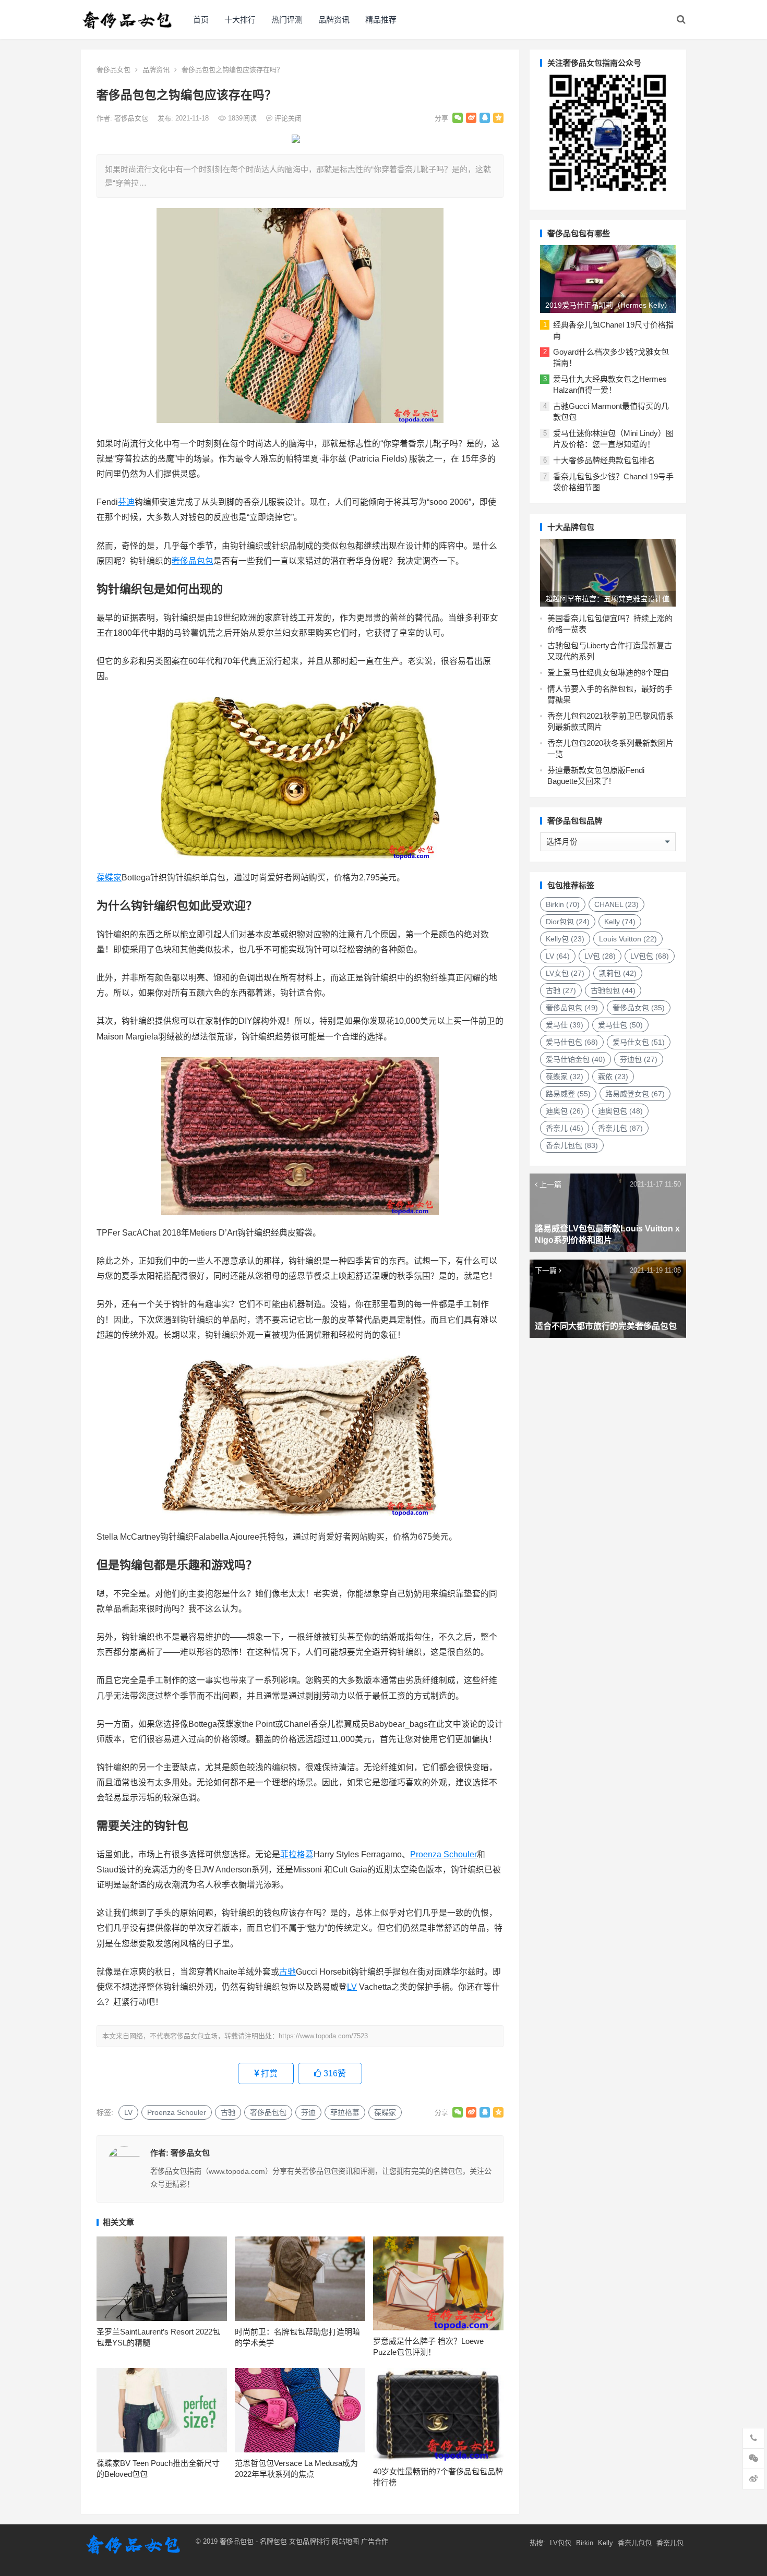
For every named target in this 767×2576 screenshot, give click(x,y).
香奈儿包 (620, 1128)
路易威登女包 (635, 1094)
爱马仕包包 (572, 1042)
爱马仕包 (620, 1025)
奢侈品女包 (113, 70)
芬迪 (126, 502)
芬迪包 (639, 1059)
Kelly (620, 922)
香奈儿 (565, 1128)
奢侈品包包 (193, 561)
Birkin (563, 904)
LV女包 (565, 973)
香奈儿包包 (572, 1145)
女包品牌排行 (309, 2541)
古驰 (287, 1972)
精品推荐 (381, 20)
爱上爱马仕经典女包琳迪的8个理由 (608, 673)
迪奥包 (565, 1111)
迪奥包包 (620, 1111)
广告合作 (375, 2541)
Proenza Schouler (444, 1854)
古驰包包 (613, 990)
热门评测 (287, 20)
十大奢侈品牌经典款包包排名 (604, 460)
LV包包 (650, 956)
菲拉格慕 (297, 1854)
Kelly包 (565, 939)
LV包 (600, 956)
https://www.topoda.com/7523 (323, 2036)
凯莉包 (618, 973)
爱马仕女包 (639, 1042)
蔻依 (613, 1077)
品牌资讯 (334, 20)
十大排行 (240, 20)
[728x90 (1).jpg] (296, 140)
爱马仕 (565, 1025)
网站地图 (344, 2541)
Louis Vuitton (628, 939)
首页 (201, 20)
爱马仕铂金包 (576, 1059)
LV (352, 1987)
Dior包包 (568, 922)
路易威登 (568, 1094)
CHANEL (616, 904)
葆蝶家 (109, 878)
